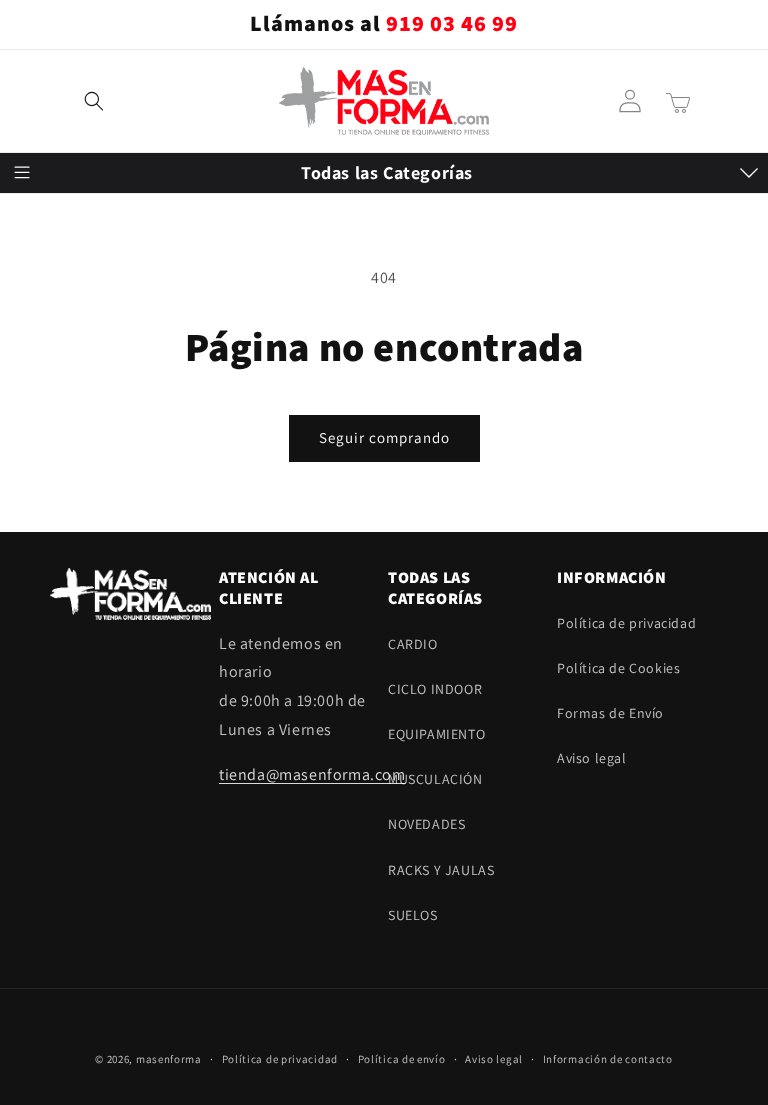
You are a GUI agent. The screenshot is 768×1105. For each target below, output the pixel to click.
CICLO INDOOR (67, 276)
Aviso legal (592, 758)
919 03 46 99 (452, 24)
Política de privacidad (280, 1059)
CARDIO (45, 227)
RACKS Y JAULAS (73, 473)
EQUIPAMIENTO (68, 326)
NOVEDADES (58, 424)
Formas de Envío (610, 713)
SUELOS (45, 522)
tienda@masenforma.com (312, 774)
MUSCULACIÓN (67, 375)
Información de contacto (608, 1059)
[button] (94, 101)
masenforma (169, 1059)
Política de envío (402, 1059)
